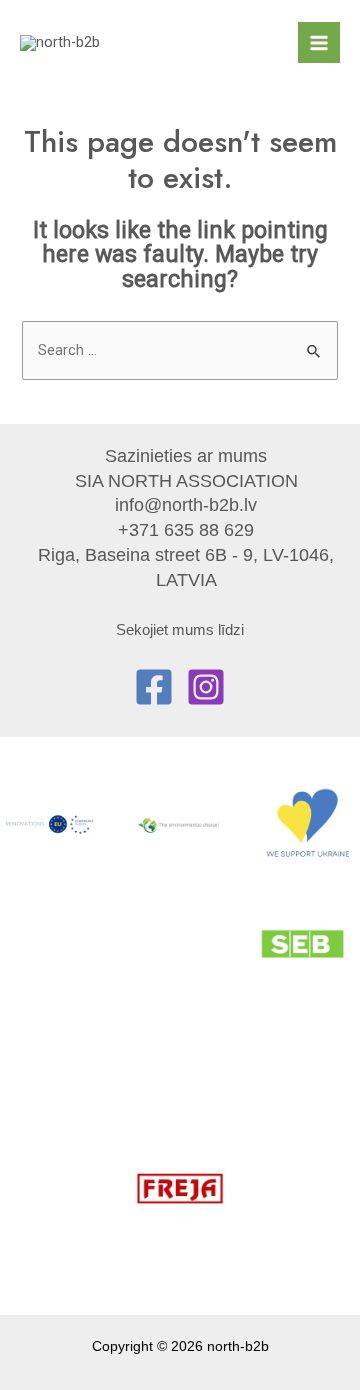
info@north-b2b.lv (186, 504)
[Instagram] (206, 687)
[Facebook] (154, 687)
